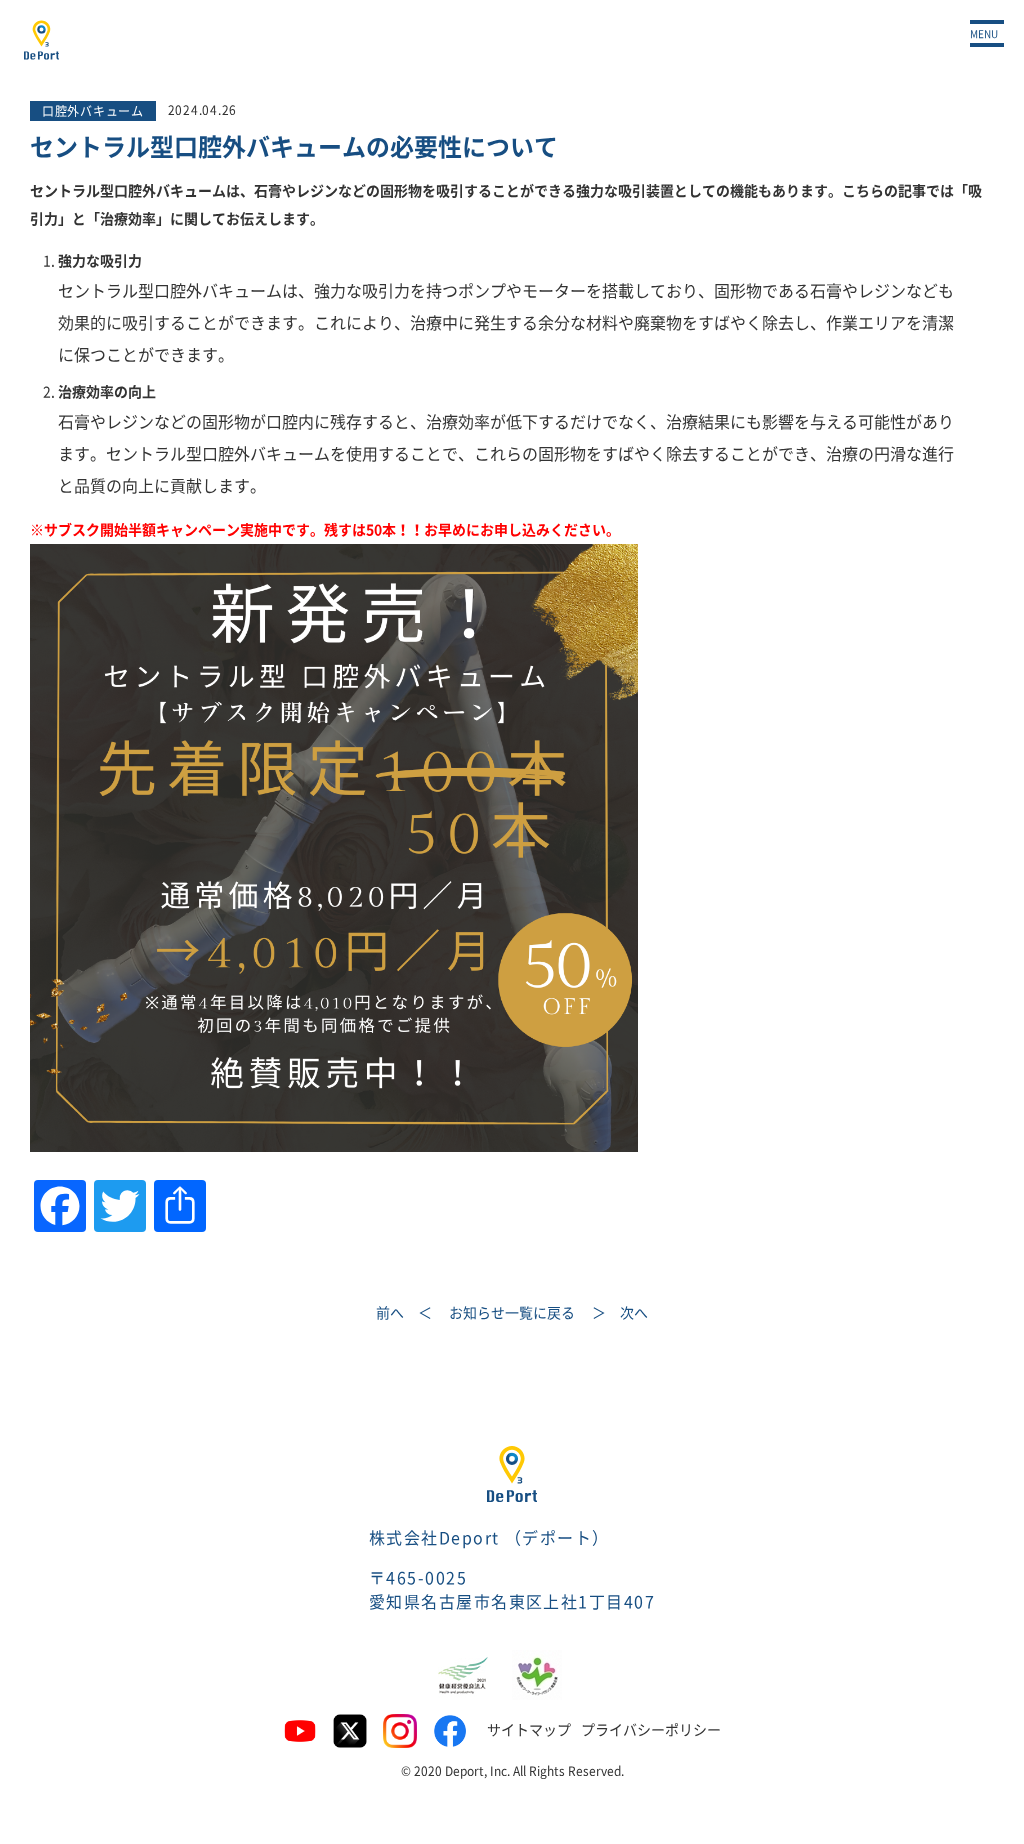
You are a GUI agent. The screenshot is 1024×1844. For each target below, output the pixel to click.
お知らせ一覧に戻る (512, 1313)
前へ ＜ (404, 1313)
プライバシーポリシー (651, 1730)
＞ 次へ (620, 1313)
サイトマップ (529, 1730)
